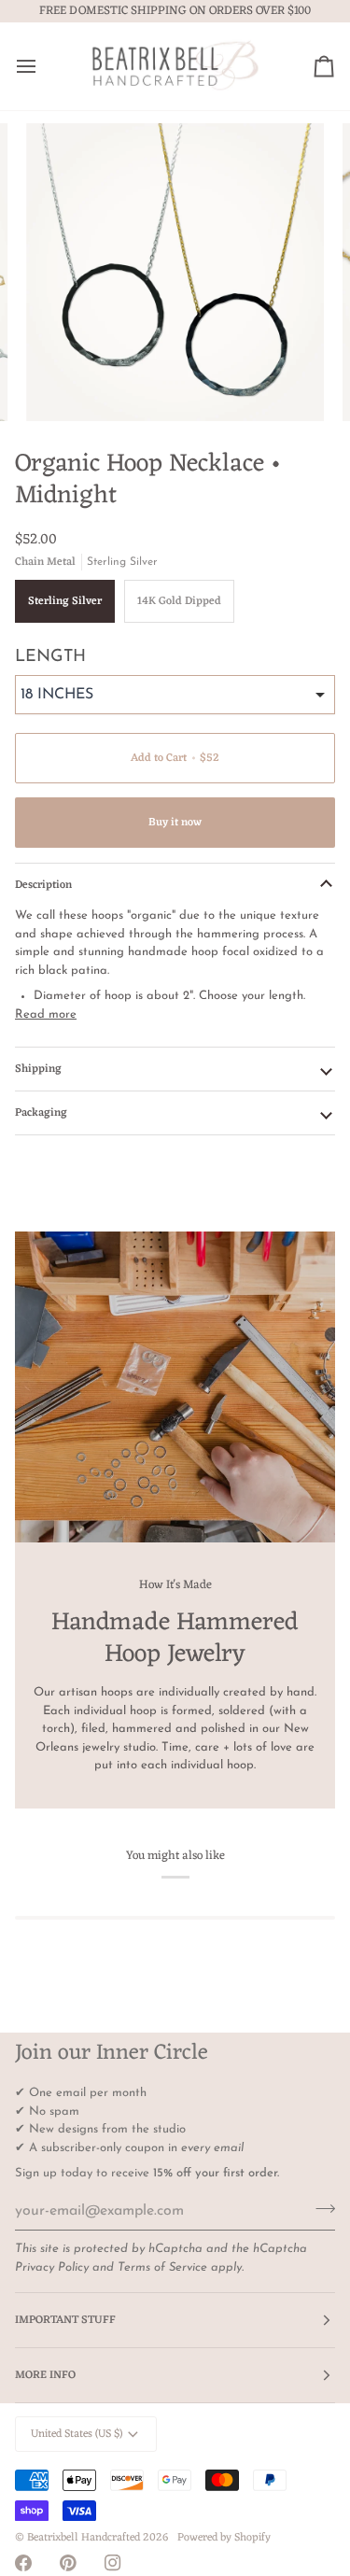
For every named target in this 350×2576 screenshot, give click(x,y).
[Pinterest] (68, 2563)
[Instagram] (113, 2563)
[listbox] (175, 695)
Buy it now (175, 823)
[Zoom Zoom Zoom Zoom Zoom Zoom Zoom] (175, 272)
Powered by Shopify (224, 2538)
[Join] (320, 2209)
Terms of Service (162, 2267)
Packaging (41, 1113)
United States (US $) (77, 2434)
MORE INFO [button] (45, 2375)
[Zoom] (61, 386)
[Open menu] (43, 66)
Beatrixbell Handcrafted (84, 2538)
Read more (46, 1014)
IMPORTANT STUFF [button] (65, 2320)
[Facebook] (23, 2563)
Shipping (38, 1069)
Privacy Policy (52, 2267)
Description (43, 885)
